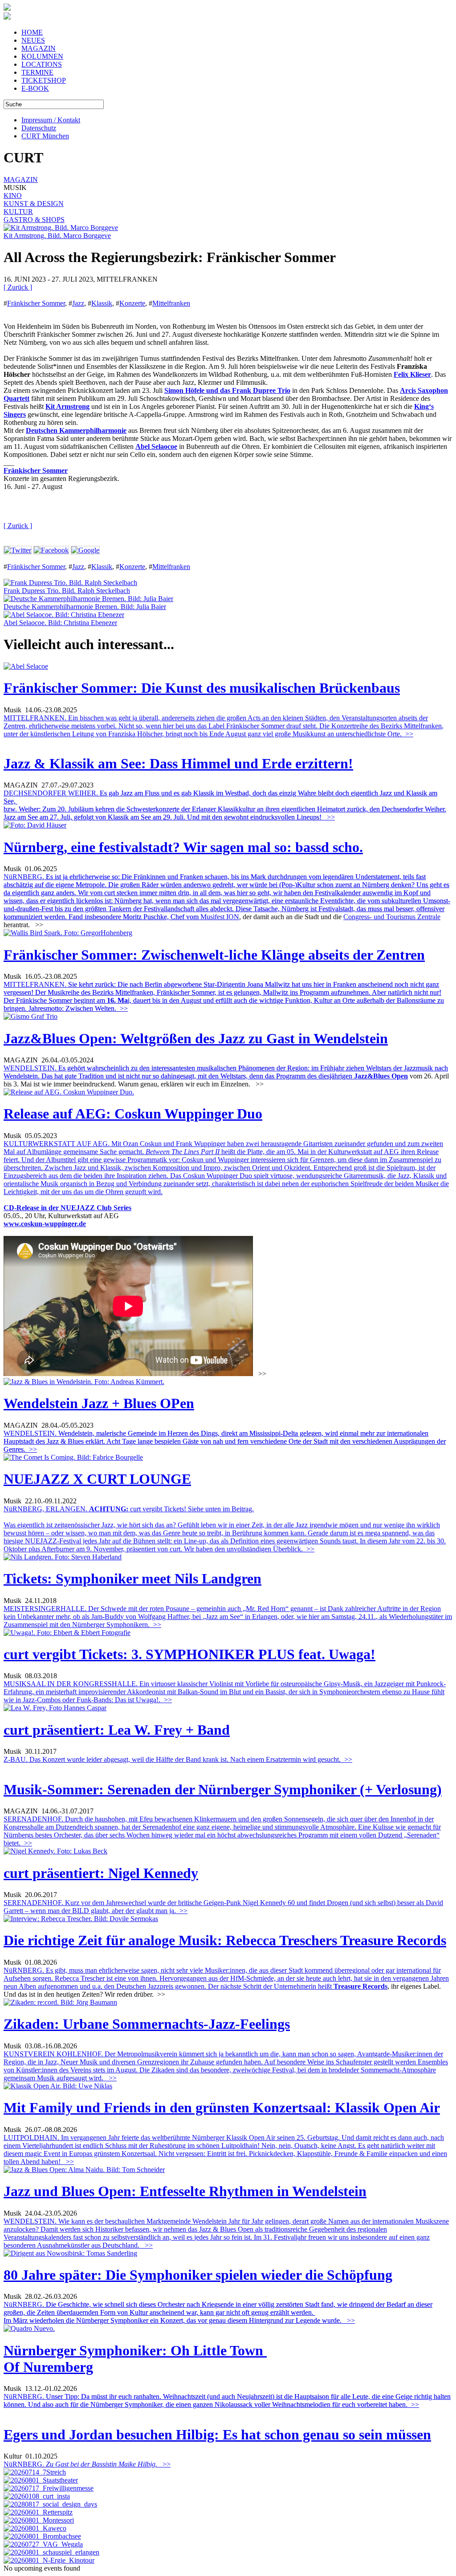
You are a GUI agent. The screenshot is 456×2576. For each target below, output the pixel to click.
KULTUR (18, 212)
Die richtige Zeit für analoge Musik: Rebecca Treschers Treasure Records (225, 1940)
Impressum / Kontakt (51, 120)
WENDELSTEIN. (226, 1072)
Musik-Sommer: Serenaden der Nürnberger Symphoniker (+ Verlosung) (223, 1789)
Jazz (78, 303)
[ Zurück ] (18, 287)
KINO (13, 196)
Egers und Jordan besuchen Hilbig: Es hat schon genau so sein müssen (217, 2435)
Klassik (102, 303)
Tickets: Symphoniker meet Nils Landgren (132, 1579)
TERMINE (37, 72)
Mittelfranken (171, 303)
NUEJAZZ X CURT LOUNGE (97, 1479)
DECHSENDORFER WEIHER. (225, 805)
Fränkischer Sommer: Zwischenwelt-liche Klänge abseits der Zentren (214, 955)
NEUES (33, 40)
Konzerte (132, 303)
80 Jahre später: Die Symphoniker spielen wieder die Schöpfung (198, 2275)
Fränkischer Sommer (36, 303)
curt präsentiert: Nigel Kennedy (101, 1873)
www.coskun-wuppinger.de (45, 1224)
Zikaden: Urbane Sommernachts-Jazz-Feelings (147, 2024)
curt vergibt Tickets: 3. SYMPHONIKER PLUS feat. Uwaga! (189, 1654)
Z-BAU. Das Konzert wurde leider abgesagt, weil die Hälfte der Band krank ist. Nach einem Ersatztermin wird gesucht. (178, 1759)
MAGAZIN (39, 48)
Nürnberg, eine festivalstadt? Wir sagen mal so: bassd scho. (183, 847)
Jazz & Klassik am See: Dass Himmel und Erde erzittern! (178, 763)
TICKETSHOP (44, 80)
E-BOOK (35, 88)
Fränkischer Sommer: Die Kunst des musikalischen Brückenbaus (202, 688)
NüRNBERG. (227, 897)
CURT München (45, 136)
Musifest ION (220, 917)
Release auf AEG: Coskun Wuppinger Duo (133, 1114)
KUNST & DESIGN (34, 204)
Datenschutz (39, 128)
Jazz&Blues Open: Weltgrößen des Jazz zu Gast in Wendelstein (196, 1038)
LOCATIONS (42, 64)
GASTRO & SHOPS (34, 220)
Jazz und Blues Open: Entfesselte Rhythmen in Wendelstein (185, 2191)
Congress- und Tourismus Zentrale (392, 917)
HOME (32, 32)
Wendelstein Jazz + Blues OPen (99, 1403)
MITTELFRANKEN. (224, 996)
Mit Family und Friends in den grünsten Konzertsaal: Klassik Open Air (222, 2108)
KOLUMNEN (42, 56)
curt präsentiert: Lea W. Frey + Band (117, 1730)
